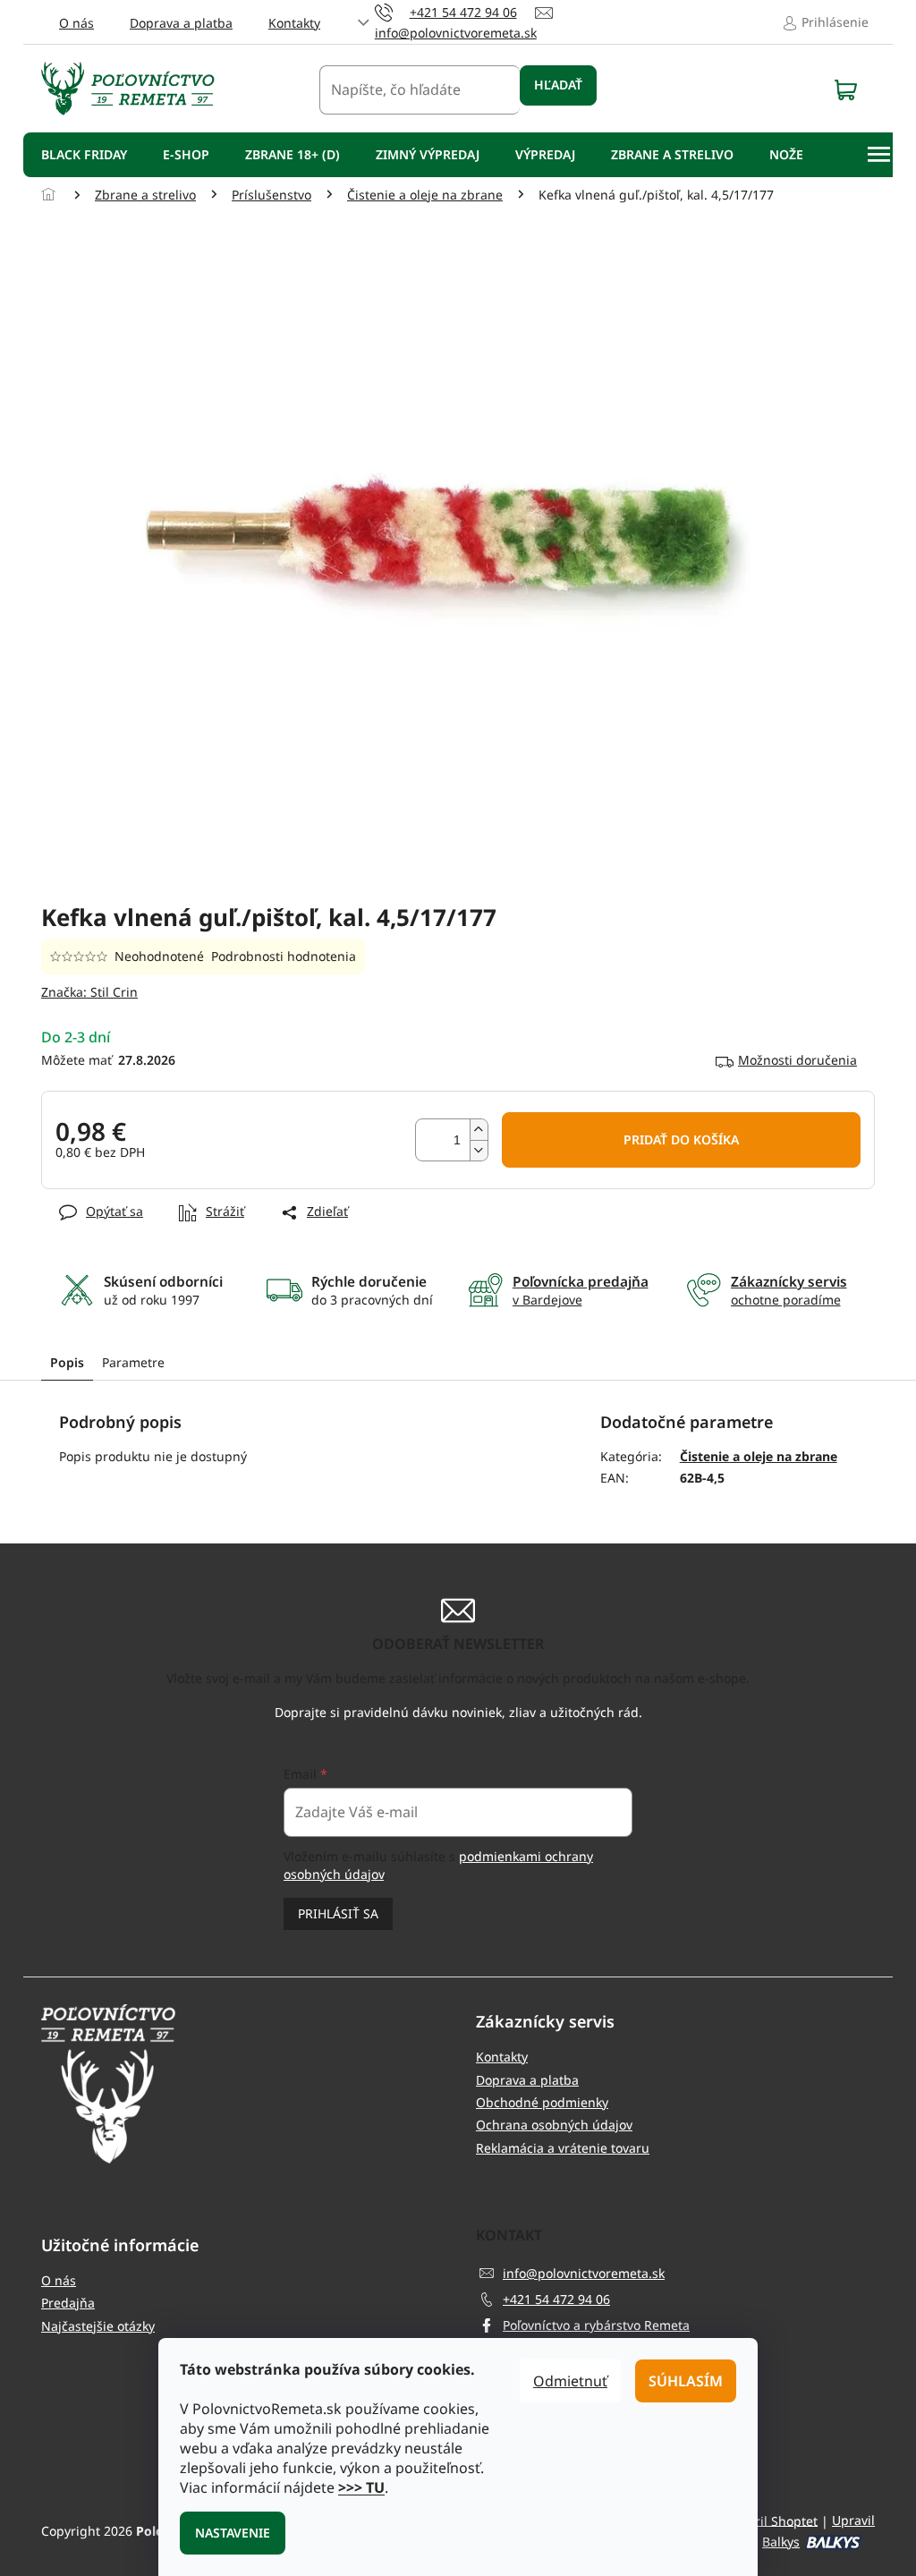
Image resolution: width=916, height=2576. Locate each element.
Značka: (89, 992)
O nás (76, 23)
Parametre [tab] (133, 1362)
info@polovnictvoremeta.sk (584, 2273)
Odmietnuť (570, 2381)
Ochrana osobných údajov (554, 2125)
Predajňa (68, 2303)
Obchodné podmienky (542, 2102)
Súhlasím (686, 2381)
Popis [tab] (67, 1362)
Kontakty (294, 23)
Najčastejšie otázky (98, 2326)
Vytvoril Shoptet (771, 2520)
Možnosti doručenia (797, 1060)
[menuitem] (84, 155)
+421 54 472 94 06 (556, 2299)
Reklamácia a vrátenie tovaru (563, 2148)
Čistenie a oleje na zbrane (759, 1456)
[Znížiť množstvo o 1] (479, 1150)
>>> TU (361, 2487)
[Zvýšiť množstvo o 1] (479, 1130)
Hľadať (558, 85)
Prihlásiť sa (338, 1913)
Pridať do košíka (681, 1139)
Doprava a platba (181, 23)
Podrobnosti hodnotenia (284, 956)
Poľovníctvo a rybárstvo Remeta (596, 2325)
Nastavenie (233, 2533)
